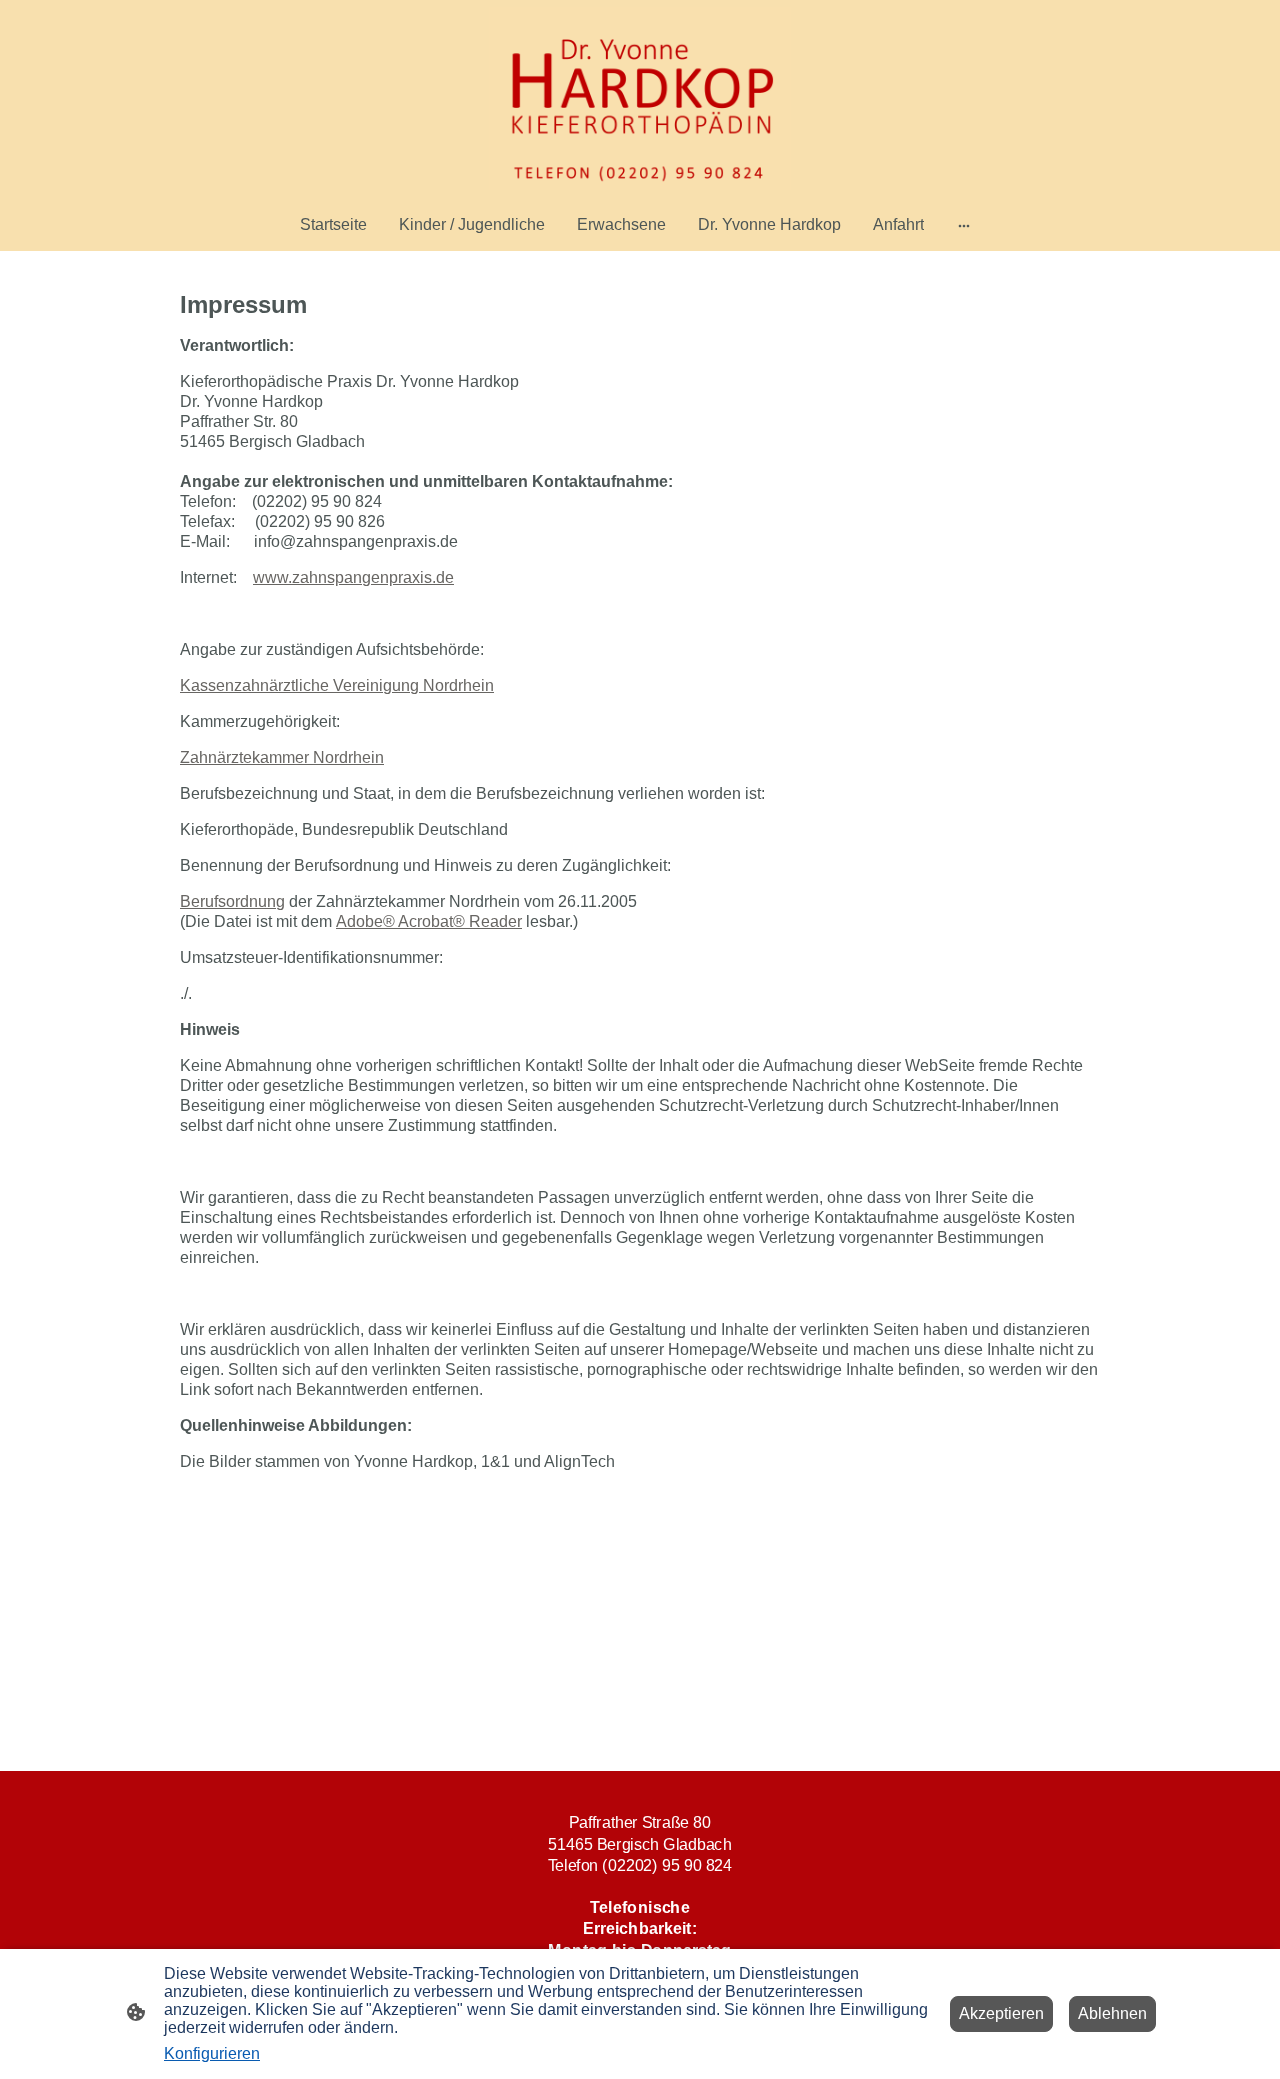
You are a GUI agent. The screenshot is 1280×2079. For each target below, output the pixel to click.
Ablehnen (1112, 2013)
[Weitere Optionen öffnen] (964, 225)
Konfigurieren (212, 2053)
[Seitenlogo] (639, 99)
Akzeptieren (1001, 2013)
